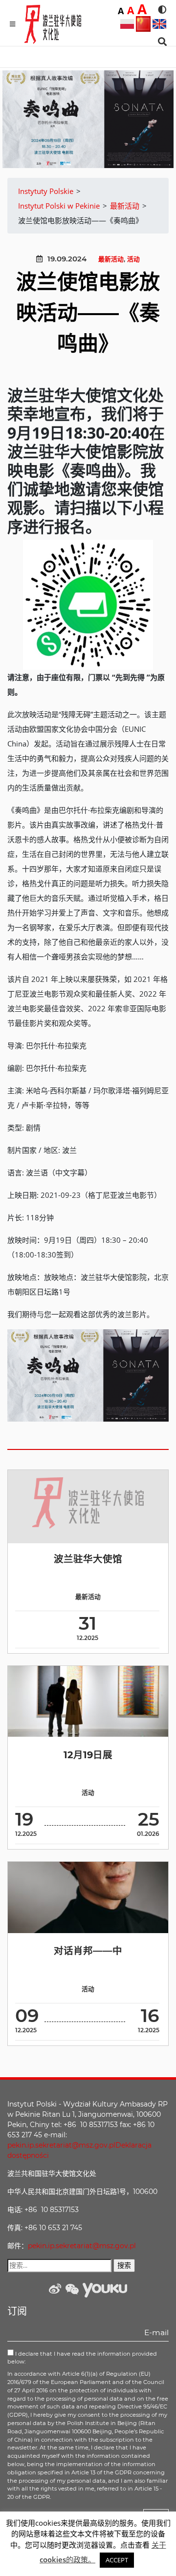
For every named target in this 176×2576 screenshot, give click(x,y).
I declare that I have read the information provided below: (82, 2358)
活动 (133, 259)
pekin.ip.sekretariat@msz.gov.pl (61, 2145)
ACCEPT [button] (117, 2560)
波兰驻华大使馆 (88, 1559)
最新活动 (111, 259)
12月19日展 (88, 1755)
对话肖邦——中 (88, 1951)
